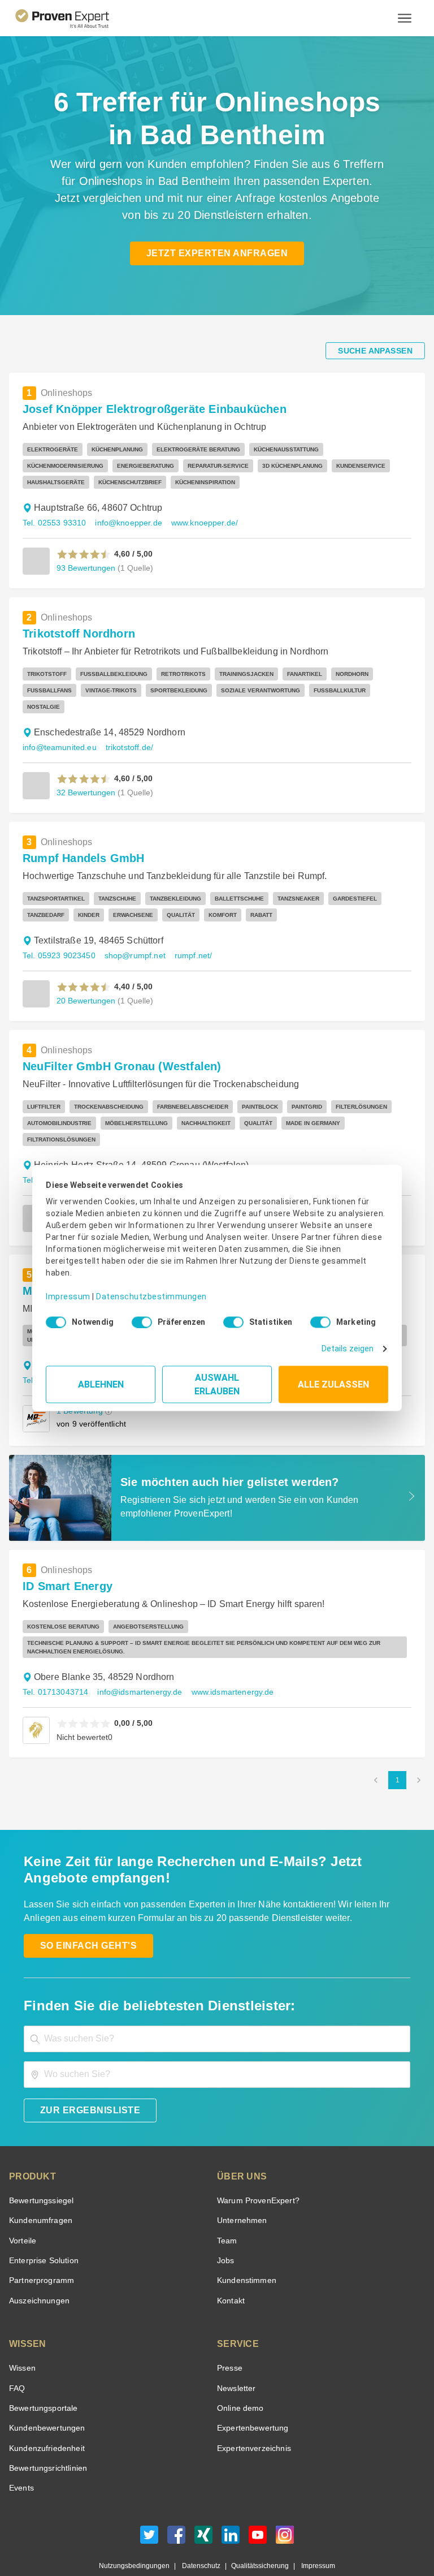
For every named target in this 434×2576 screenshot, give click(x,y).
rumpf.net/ (188, 939)
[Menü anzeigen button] (405, 18)
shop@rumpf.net (131, 939)
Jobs (224, 2228)
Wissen (22, 2335)
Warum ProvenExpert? (255, 2168)
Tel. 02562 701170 (55, 1147)
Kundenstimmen (246, 2248)
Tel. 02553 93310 (53, 523)
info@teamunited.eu (58, 731)
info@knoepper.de (123, 523)
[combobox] (217, 2006)
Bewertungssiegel (40, 2168)
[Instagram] (285, 2505)
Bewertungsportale (42, 2375)
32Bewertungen (85, 776)
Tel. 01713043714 (54, 1659)
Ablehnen (101, 1380)
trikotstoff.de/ (126, 731)
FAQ (16, 2356)
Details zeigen (350, 1345)
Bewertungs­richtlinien (47, 2435)
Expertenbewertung (251, 2395)
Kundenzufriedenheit (45, 2416)
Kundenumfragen (39, 2188)
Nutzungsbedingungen (139, 2533)
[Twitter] (149, 2505)
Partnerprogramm (40, 2248)
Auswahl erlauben (217, 1380)
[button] (84, 554)
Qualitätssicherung (255, 2533)
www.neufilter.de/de (201, 1147)
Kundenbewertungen (45, 2395)
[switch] (138, 1318)
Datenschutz (199, 2533)
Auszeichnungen (37, 2268)
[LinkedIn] (231, 2505)
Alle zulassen (333, 1380)
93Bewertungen (85, 568)
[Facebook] (176, 2505)
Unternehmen (241, 2188)
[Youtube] (258, 2505)
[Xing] (203, 2505)
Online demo (238, 2375)
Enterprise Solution (42, 2228)
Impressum (66, 1288)
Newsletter (236, 2356)
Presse (229, 2335)
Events (21, 2455)
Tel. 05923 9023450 (58, 939)
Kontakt (231, 2268)
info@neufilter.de (127, 1147)
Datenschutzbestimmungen (142, 1288)
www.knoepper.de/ (196, 523)
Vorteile (22, 2208)
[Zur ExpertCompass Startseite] (71, 18)
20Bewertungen (85, 984)
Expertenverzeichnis (252, 2416)
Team (226, 2208)
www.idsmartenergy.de (225, 1659)
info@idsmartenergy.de (135, 1659)
